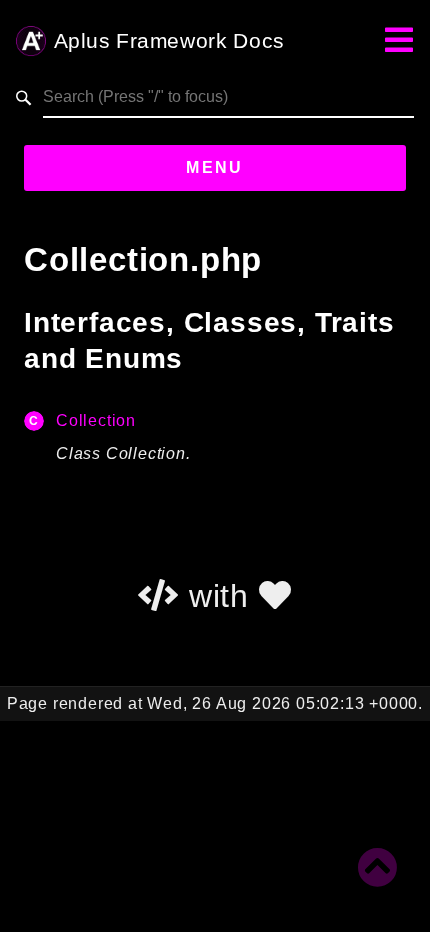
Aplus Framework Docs (169, 41)
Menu (215, 167)
